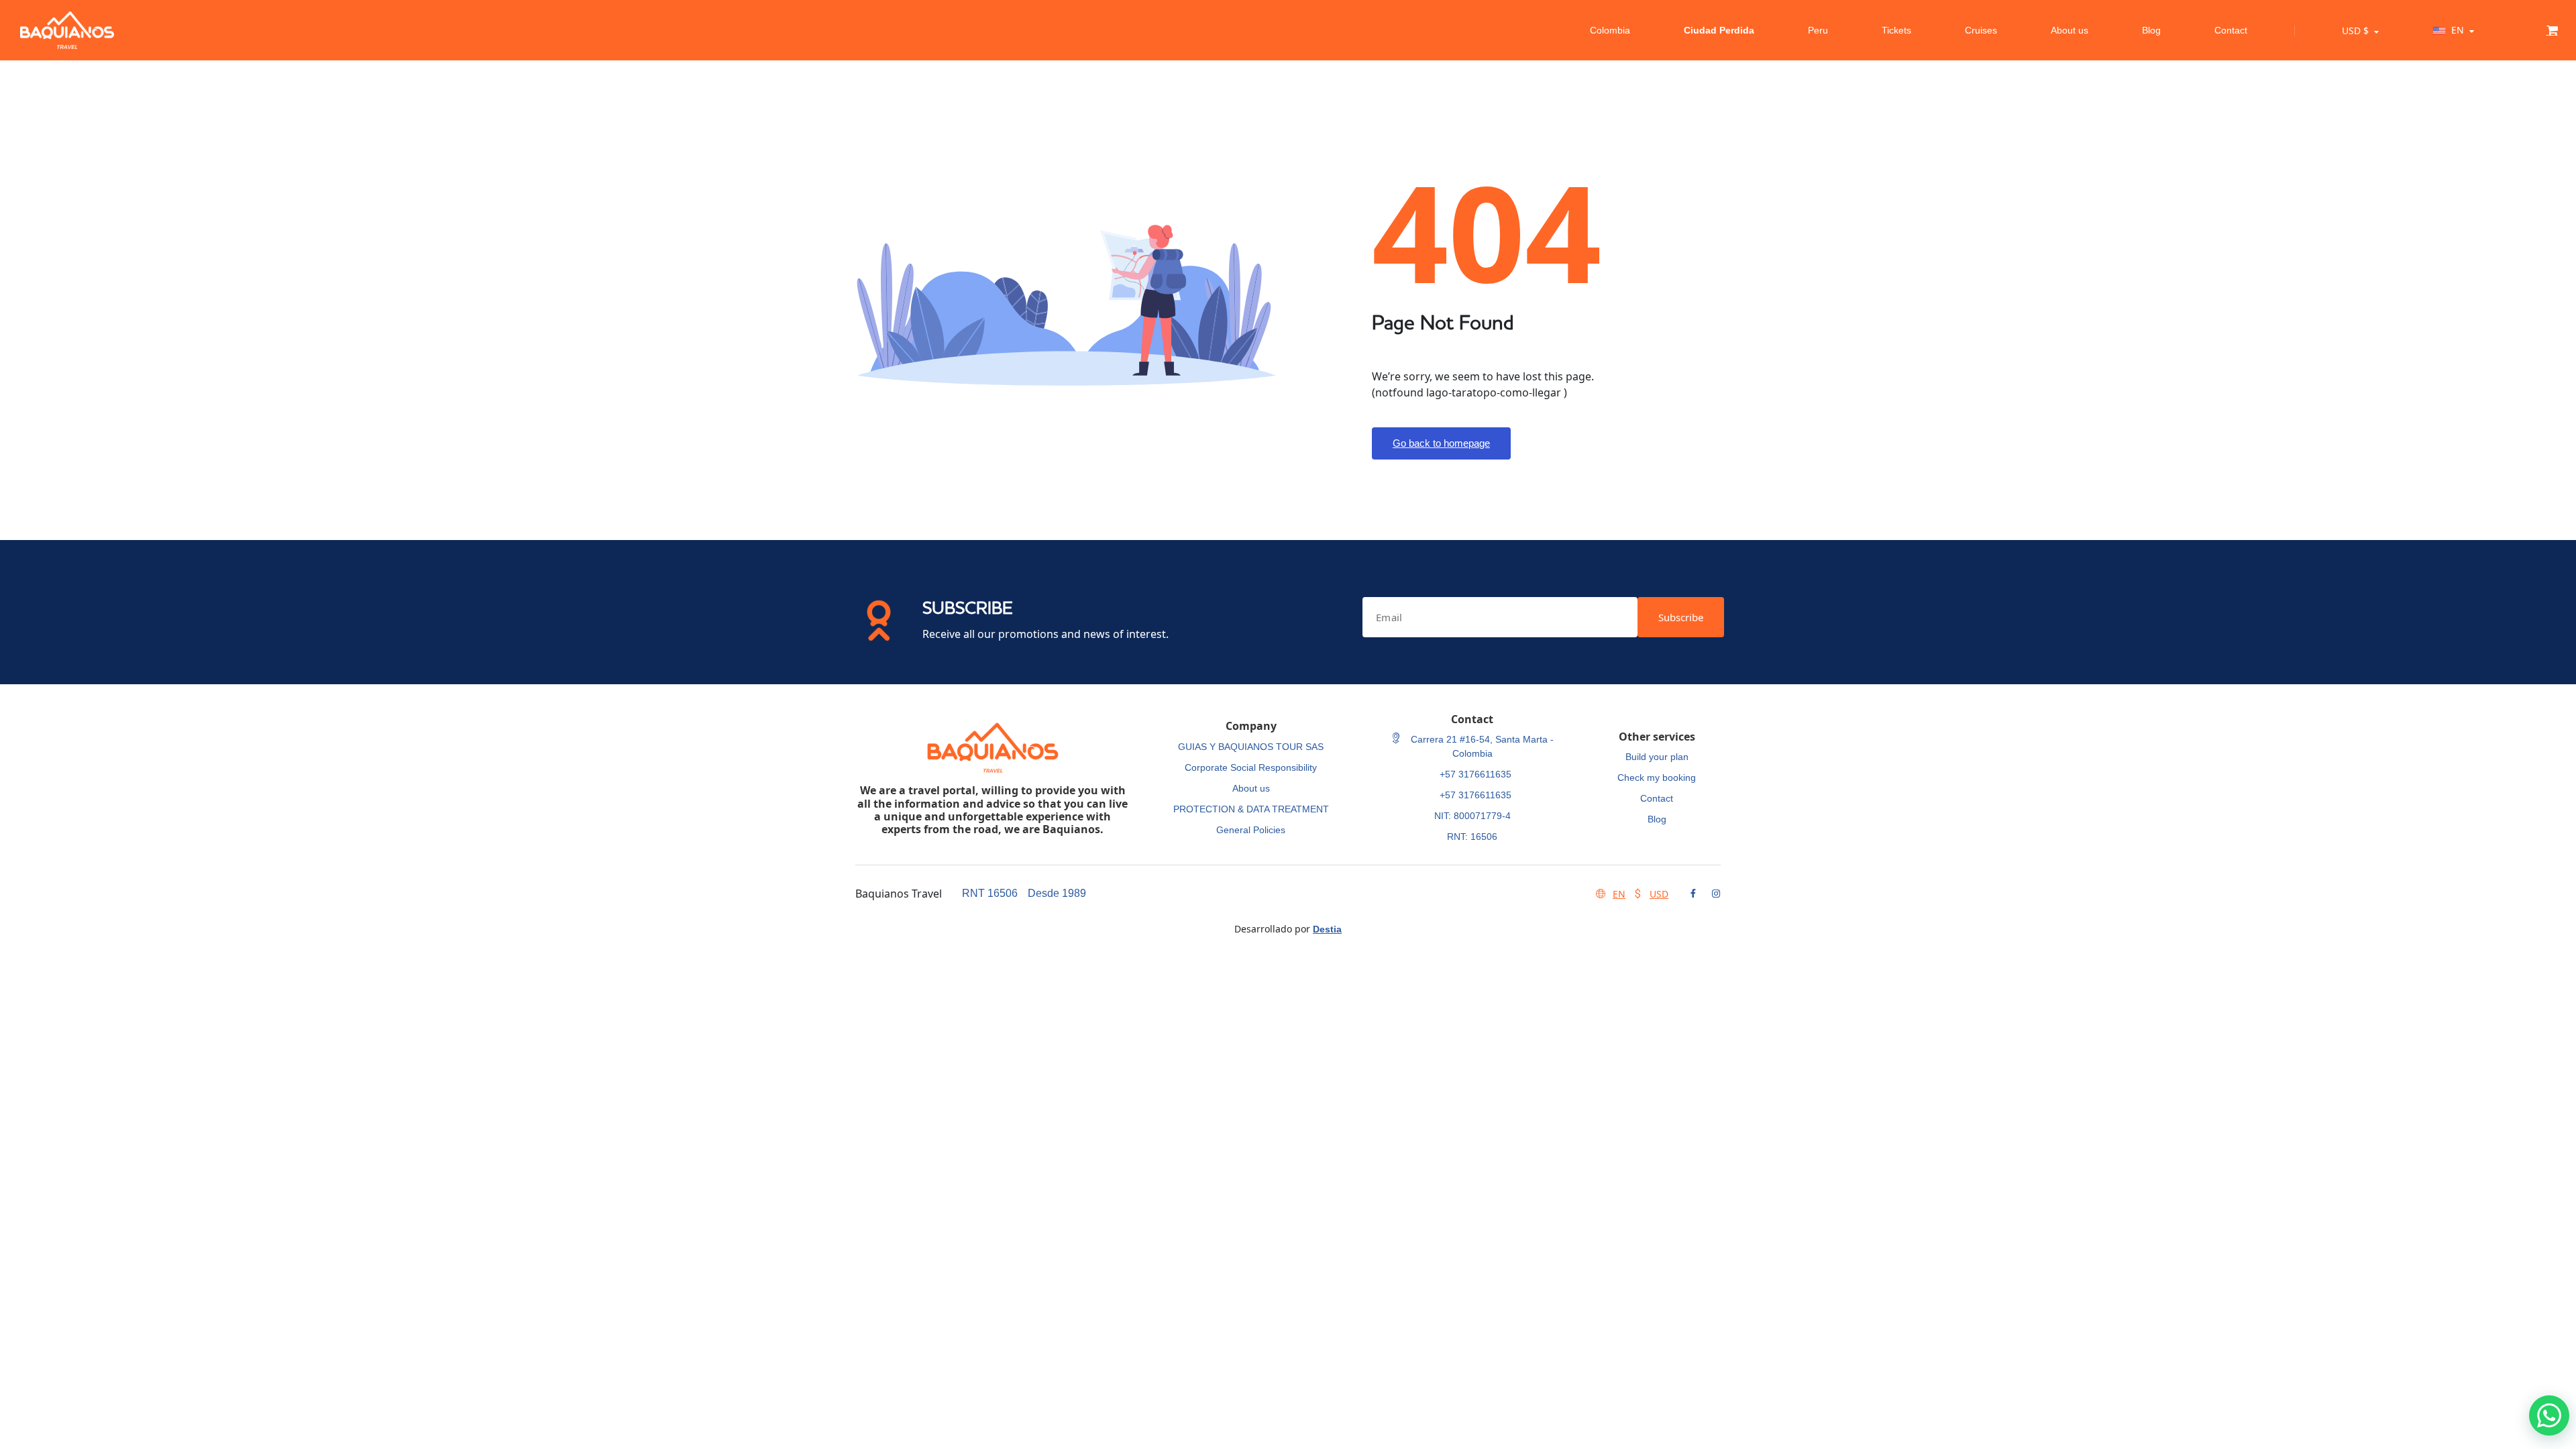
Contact (2231, 30)
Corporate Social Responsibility (1251, 767)
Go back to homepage (1441, 443)
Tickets (1896, 30)
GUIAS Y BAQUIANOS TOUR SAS (1251, 747)
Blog (2151, 30)
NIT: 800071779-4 (1472, 816)
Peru (1818, 30)
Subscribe (1681, 617)
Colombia (1610, 30)
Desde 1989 (1057, 893)
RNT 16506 (990, 893)
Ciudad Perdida (1719, 30)
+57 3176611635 (1475, 774)
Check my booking (1657, 777)
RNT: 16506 (1472, 837)
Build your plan (1657, 757)
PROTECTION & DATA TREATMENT (1251, 809)
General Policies (1251, 830)
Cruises (1981, 30)
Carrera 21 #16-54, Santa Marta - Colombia (1481, 746)
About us (2070, 30)
